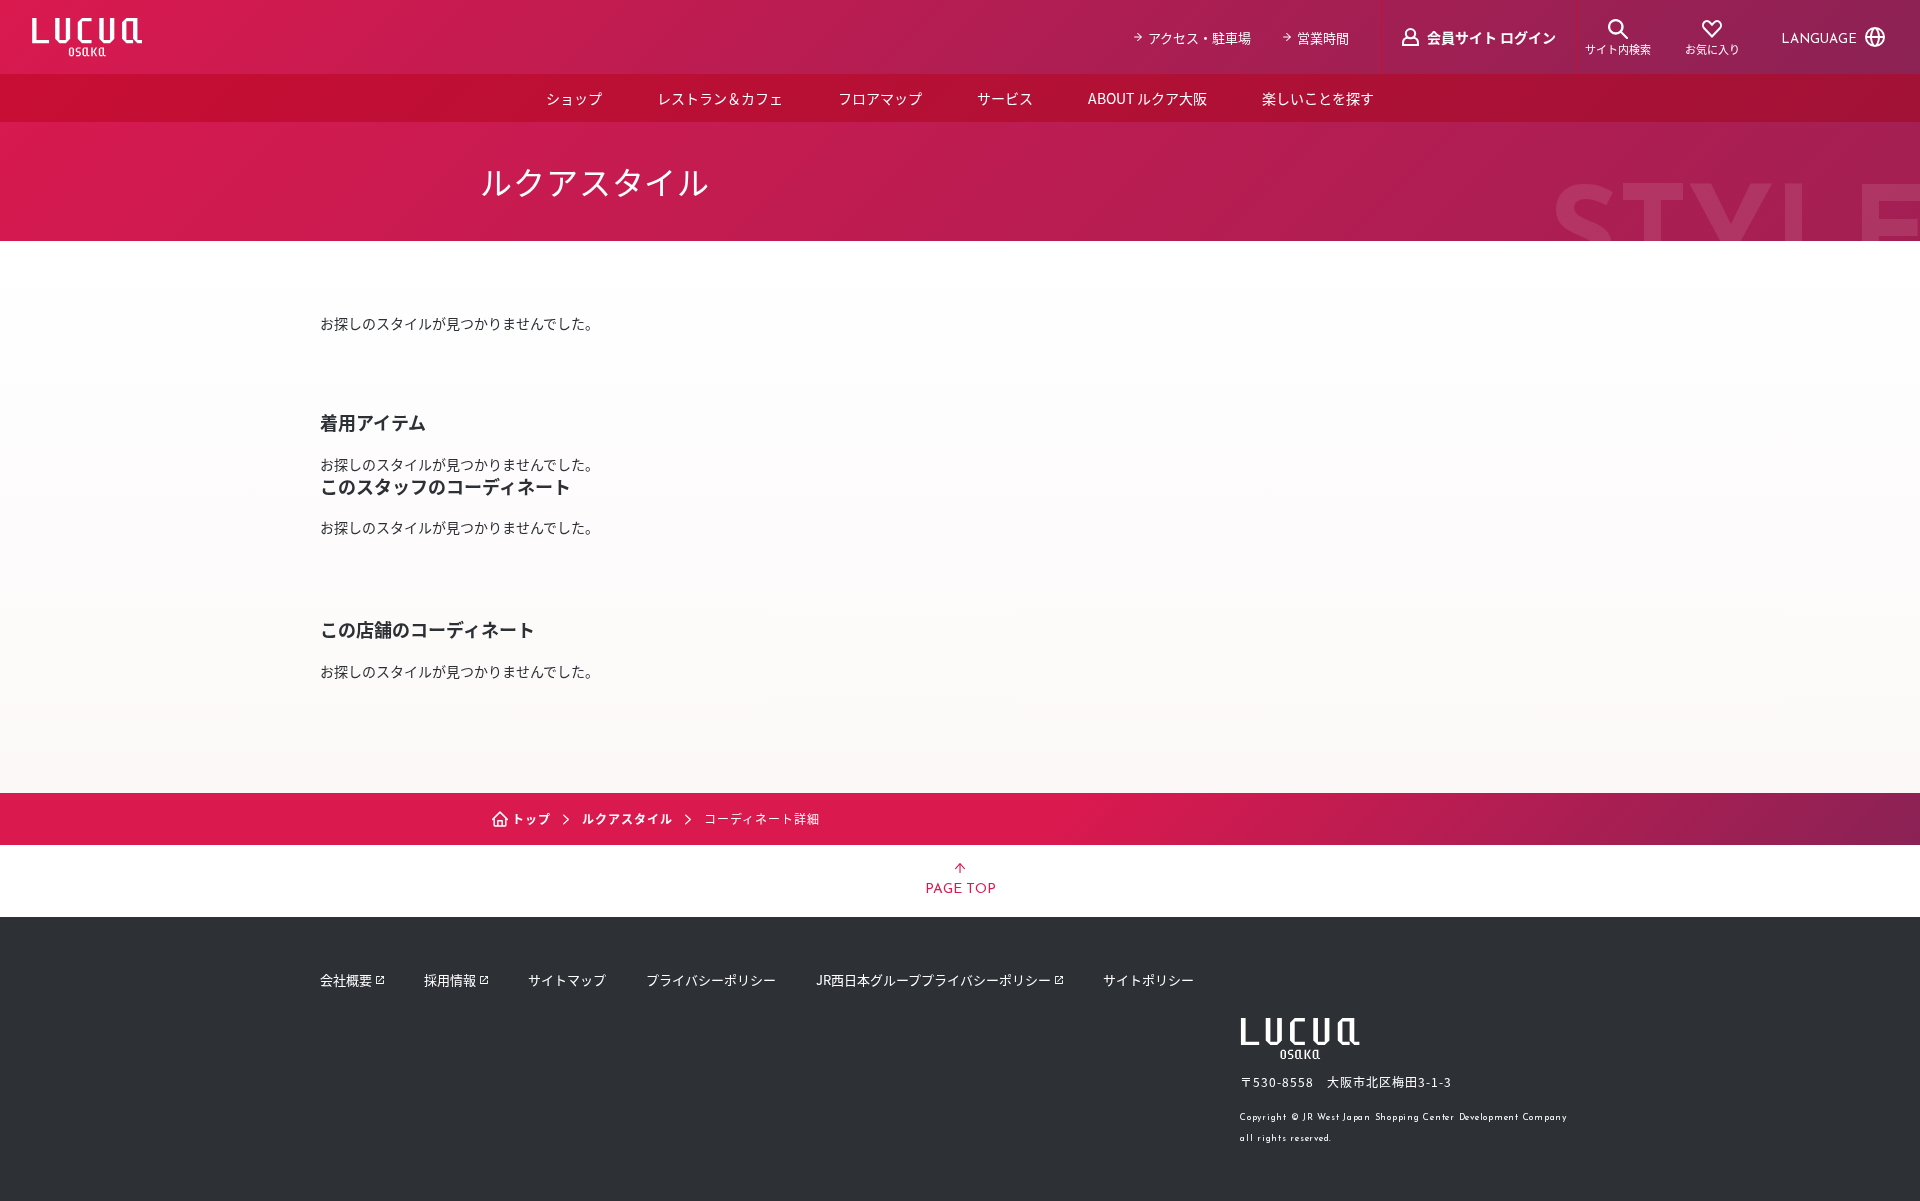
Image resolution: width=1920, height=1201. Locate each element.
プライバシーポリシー (711, 979)
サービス (1005, 98)
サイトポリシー (1148, 979)
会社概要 (346, 979)
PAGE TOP (960, 889)
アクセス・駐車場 (1199, 37)
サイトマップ (567, 979)
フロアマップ (880, 98)
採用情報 (450, 979)
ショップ (574, 98)
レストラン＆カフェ (720, 98)
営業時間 (1323, 37)
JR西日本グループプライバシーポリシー (933, 979)
